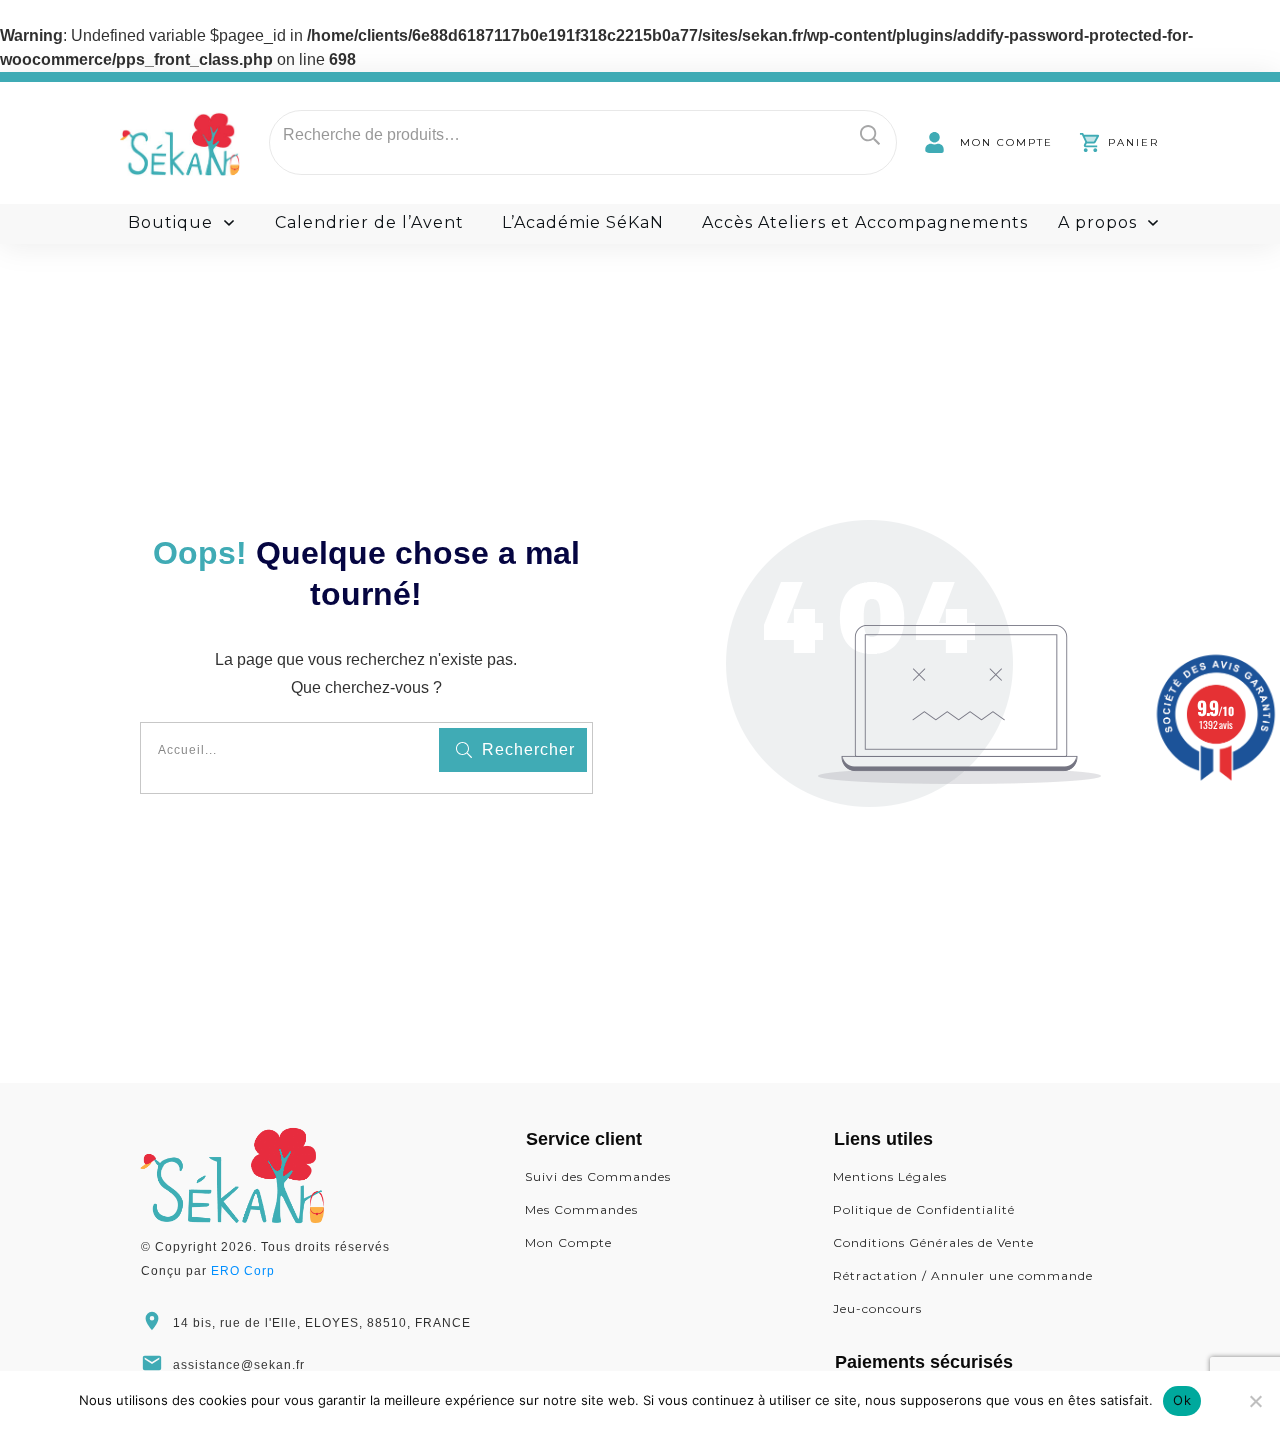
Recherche (870, 134)
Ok (1182, 1400)
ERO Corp (243, 1271)
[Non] (1255, 1401)
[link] (988, 142)
